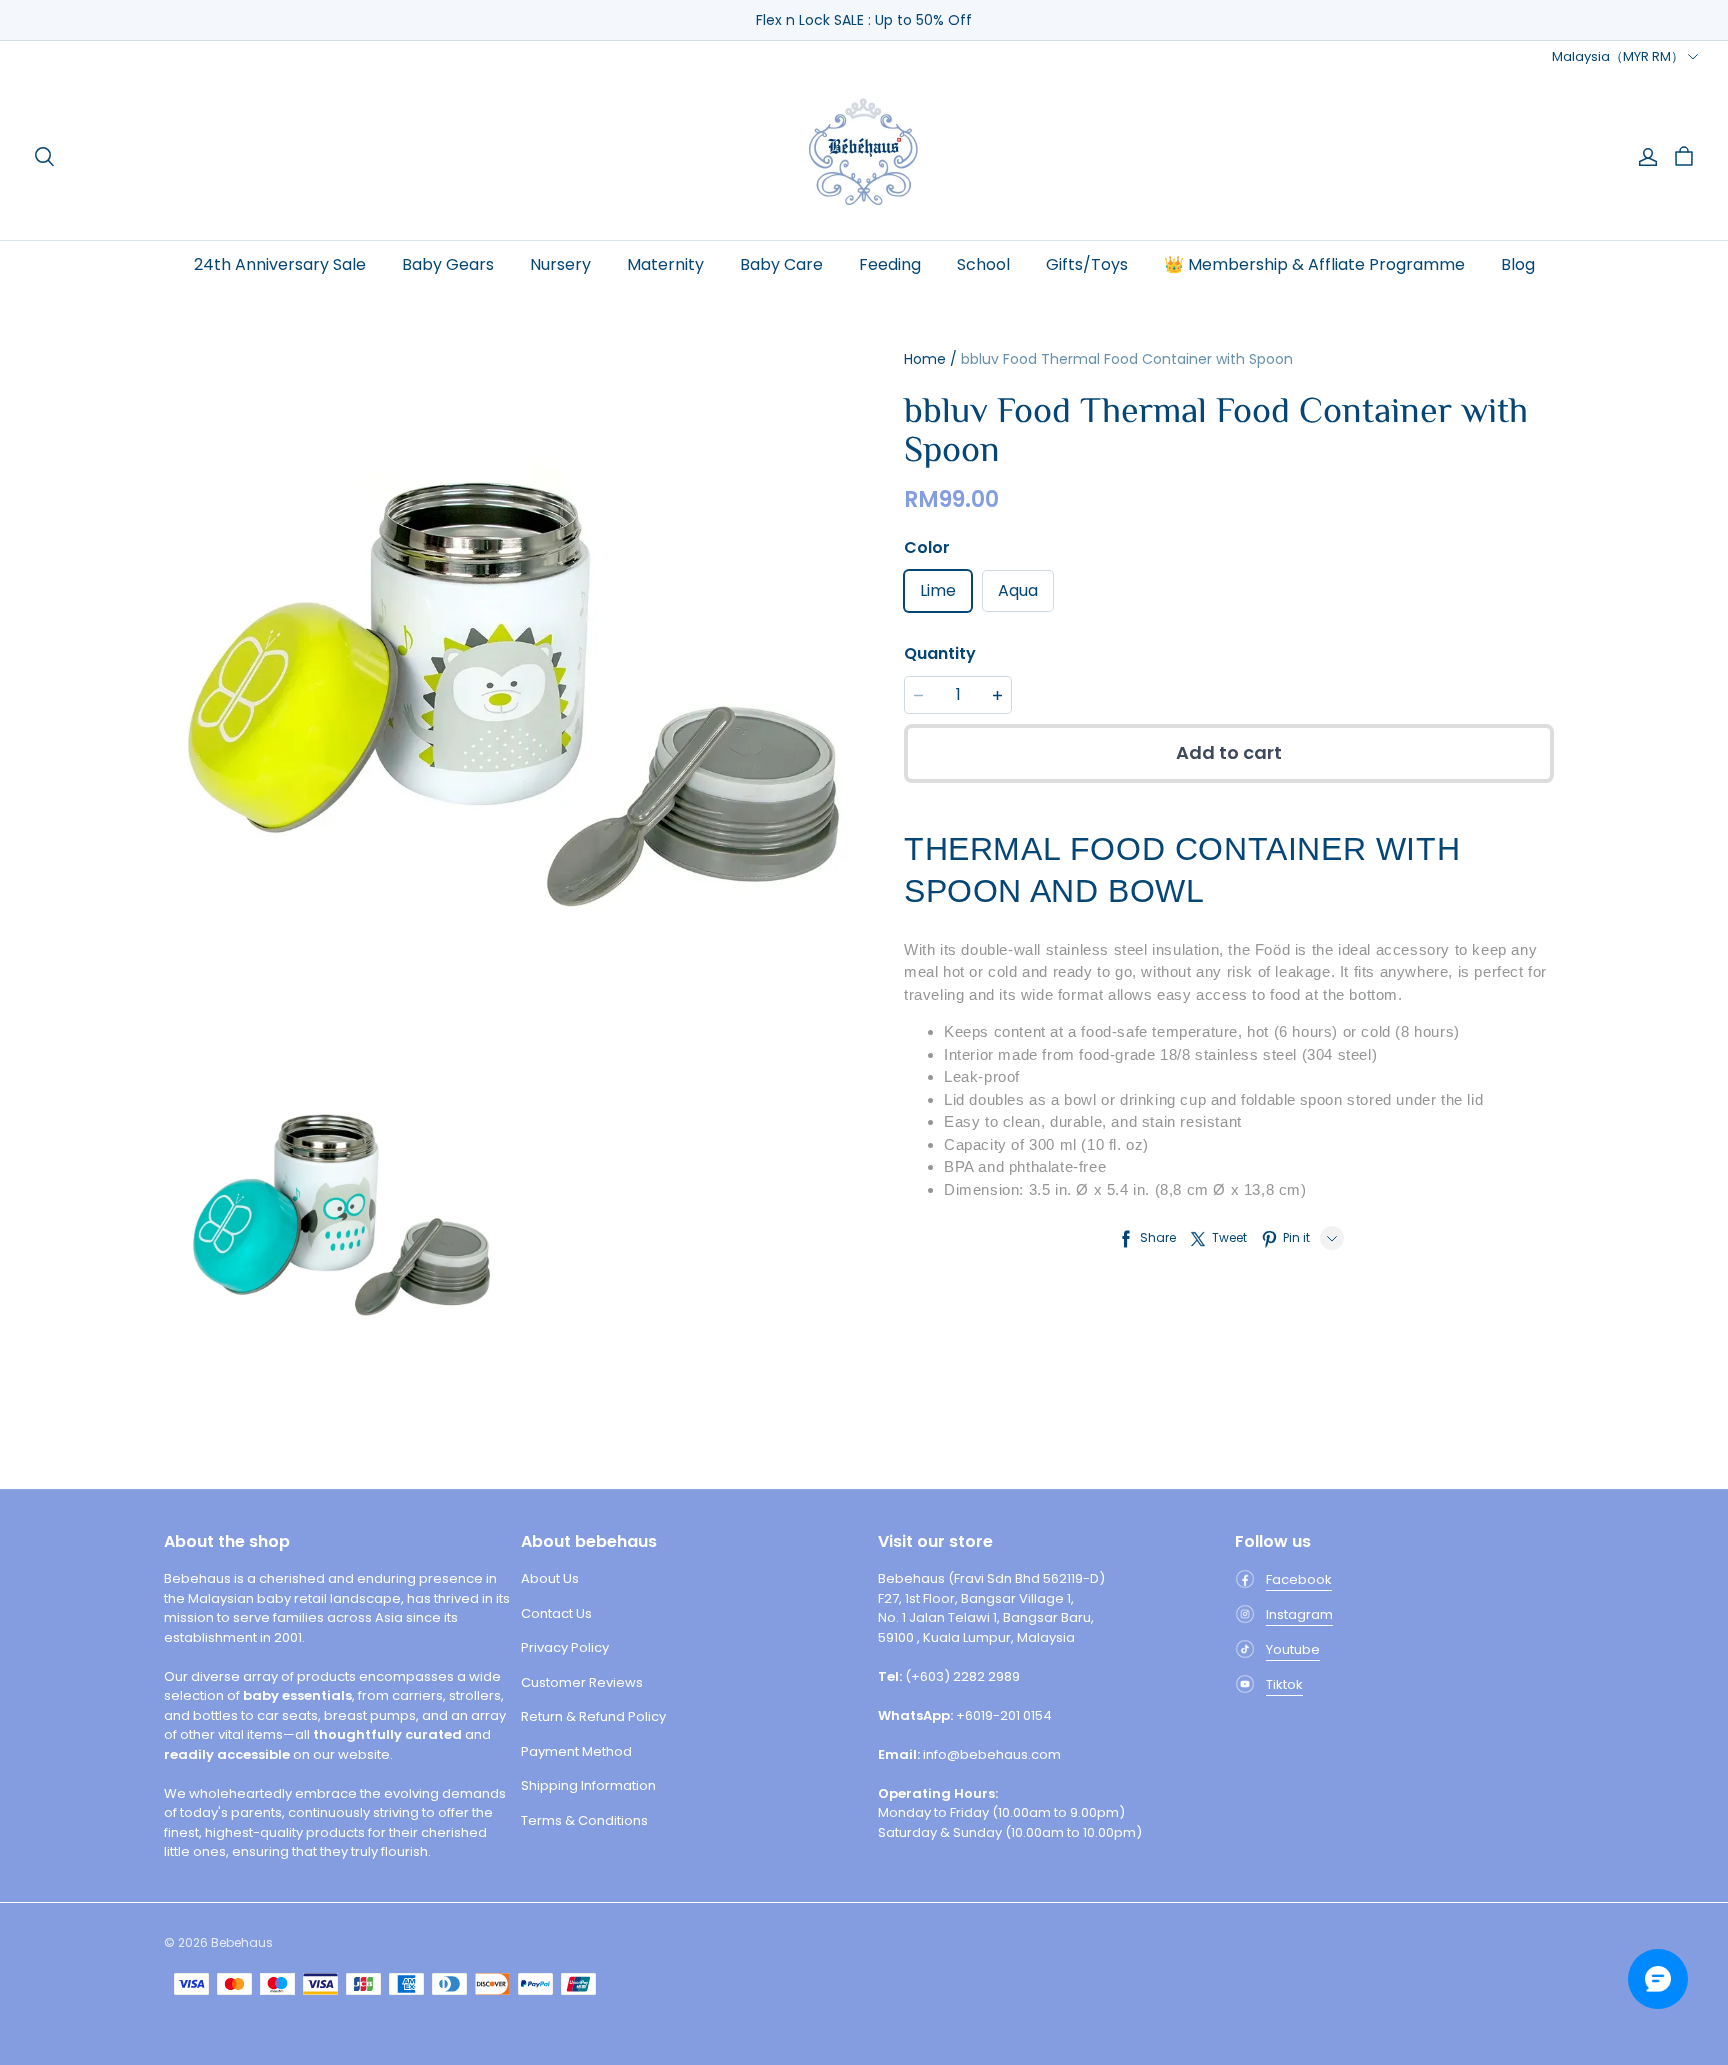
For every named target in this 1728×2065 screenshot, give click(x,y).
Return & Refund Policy (593, 1716)
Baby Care (781, 264)
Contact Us (556, 1613)
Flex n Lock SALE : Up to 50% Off (864, 20)
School (983, 264)
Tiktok (1284, 1684)
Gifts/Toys (1087, 264)
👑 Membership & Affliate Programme (1314, 264)
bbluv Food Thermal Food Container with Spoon (1127, 359)
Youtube (1293, 1649)
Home (925, 359)
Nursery (560, 264)
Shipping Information (588, 1785)
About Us (550, 1578)
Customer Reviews (582, 1682)
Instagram (1299, 1614)
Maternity (665, 264)
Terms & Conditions (584, 1820)
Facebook (1299, 1579)
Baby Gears (448, 264)
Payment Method (576, 1751)
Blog (1518, 264)
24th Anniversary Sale (280, 264)
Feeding (890, 264)
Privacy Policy (565, 1647)
